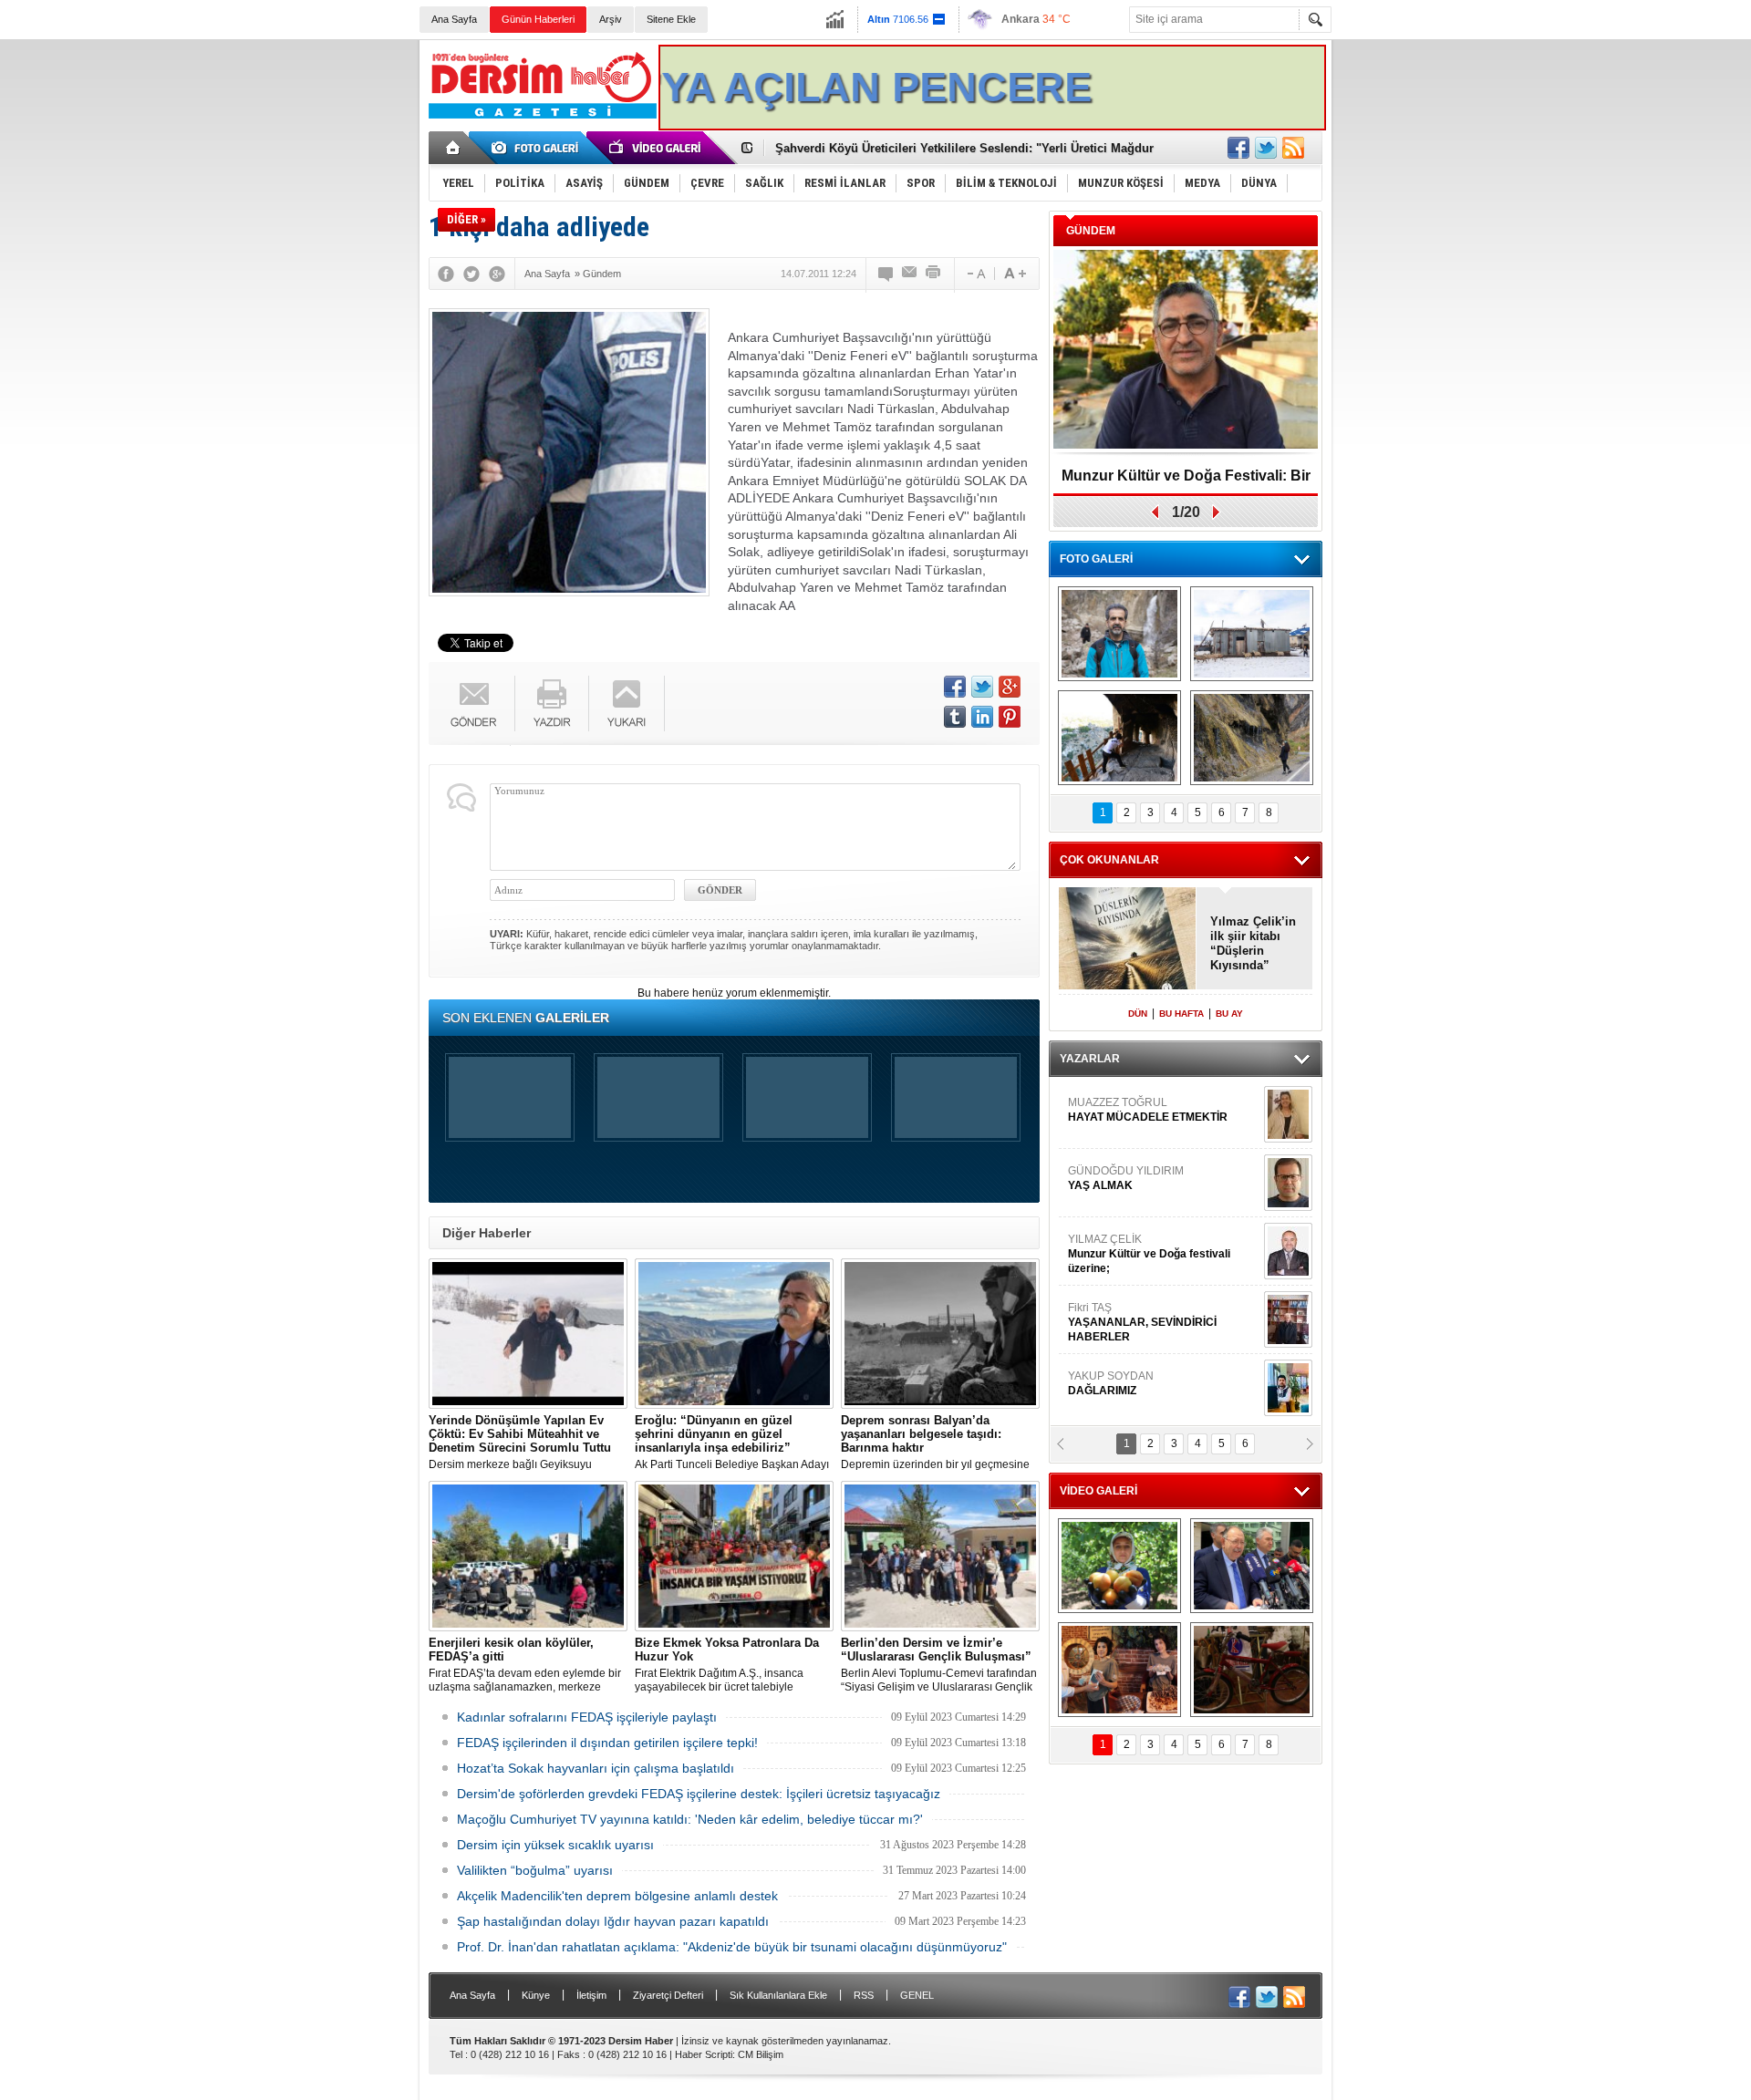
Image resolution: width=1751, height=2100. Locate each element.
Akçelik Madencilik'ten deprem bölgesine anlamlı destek (617, 1896)
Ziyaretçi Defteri (668, 1995)
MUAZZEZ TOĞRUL (1148, 1110)
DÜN (1138, 1014)
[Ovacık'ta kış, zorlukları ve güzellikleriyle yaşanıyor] (1252, 634)
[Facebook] (446, 274)
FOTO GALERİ (1096, 559)
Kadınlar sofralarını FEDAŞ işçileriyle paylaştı (587, 1717)
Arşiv (611, 19)
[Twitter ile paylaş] (1266, 148)
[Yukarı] (627, 703)
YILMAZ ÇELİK (1149, 1254)
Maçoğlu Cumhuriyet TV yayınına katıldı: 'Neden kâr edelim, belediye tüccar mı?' (690, 1819)
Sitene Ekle (671, 19)
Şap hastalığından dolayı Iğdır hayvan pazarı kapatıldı (613, 1921)
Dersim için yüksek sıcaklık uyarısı (555, 1845)
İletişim (591, 1995)
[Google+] (497, 274)
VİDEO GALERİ (1098, 1491)
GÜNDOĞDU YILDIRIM (1126, 1178)
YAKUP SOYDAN (1111, 1383)
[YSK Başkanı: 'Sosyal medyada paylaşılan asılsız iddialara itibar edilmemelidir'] (1252, 1566)
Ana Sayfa (454, 19)
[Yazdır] (934, 274)
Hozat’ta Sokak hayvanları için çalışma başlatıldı (596, 1768)
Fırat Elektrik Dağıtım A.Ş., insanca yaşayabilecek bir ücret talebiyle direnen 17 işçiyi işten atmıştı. (727, 1665)
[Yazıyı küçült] (975, 274)
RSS (864, 1995)
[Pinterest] (1010, 717)
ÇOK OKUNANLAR (1109, 860)
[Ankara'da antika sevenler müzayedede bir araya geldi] (1252, 1670)
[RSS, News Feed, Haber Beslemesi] (1293, 148)
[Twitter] (471, 274)
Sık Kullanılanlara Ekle (778, 1995)
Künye (536, 1995)
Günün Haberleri (538, 19)
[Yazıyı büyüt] (1015, 274)
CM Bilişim (761, 2054)
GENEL (917, 1995)
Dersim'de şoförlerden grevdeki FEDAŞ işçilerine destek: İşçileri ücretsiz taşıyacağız (699, 1794)
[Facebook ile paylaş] (1238, 148)
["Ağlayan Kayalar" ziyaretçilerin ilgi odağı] (1252, 738)
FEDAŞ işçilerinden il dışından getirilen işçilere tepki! (607, 1743)
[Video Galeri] (657, 148)
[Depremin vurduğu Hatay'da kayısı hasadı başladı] (1119, 1566)
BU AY (1229, 1014)
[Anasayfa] (454, 148)
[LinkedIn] (982, 717)
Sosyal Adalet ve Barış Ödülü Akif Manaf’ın (1186, 482)
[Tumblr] (955, 717)
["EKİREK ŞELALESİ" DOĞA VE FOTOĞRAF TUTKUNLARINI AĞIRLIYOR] (1119, 634)
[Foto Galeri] (538, 148)
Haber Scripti (704, 2054)
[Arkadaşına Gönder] (910, 274)
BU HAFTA (1181, 1014)
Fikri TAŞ (1142, 1322)
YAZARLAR (1090, 1059)
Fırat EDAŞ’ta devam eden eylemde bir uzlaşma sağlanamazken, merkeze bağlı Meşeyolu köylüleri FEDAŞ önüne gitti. (526, 1665)
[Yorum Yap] (886, 274)
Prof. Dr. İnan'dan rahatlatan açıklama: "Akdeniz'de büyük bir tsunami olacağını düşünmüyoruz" (732, 1947)
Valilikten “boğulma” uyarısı (535, 1870)
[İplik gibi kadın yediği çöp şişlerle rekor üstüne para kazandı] (1119, 1670)
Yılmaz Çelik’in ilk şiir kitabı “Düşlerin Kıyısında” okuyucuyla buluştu (1253, 944)
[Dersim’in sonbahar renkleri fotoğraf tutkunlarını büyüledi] (1119, 738)
